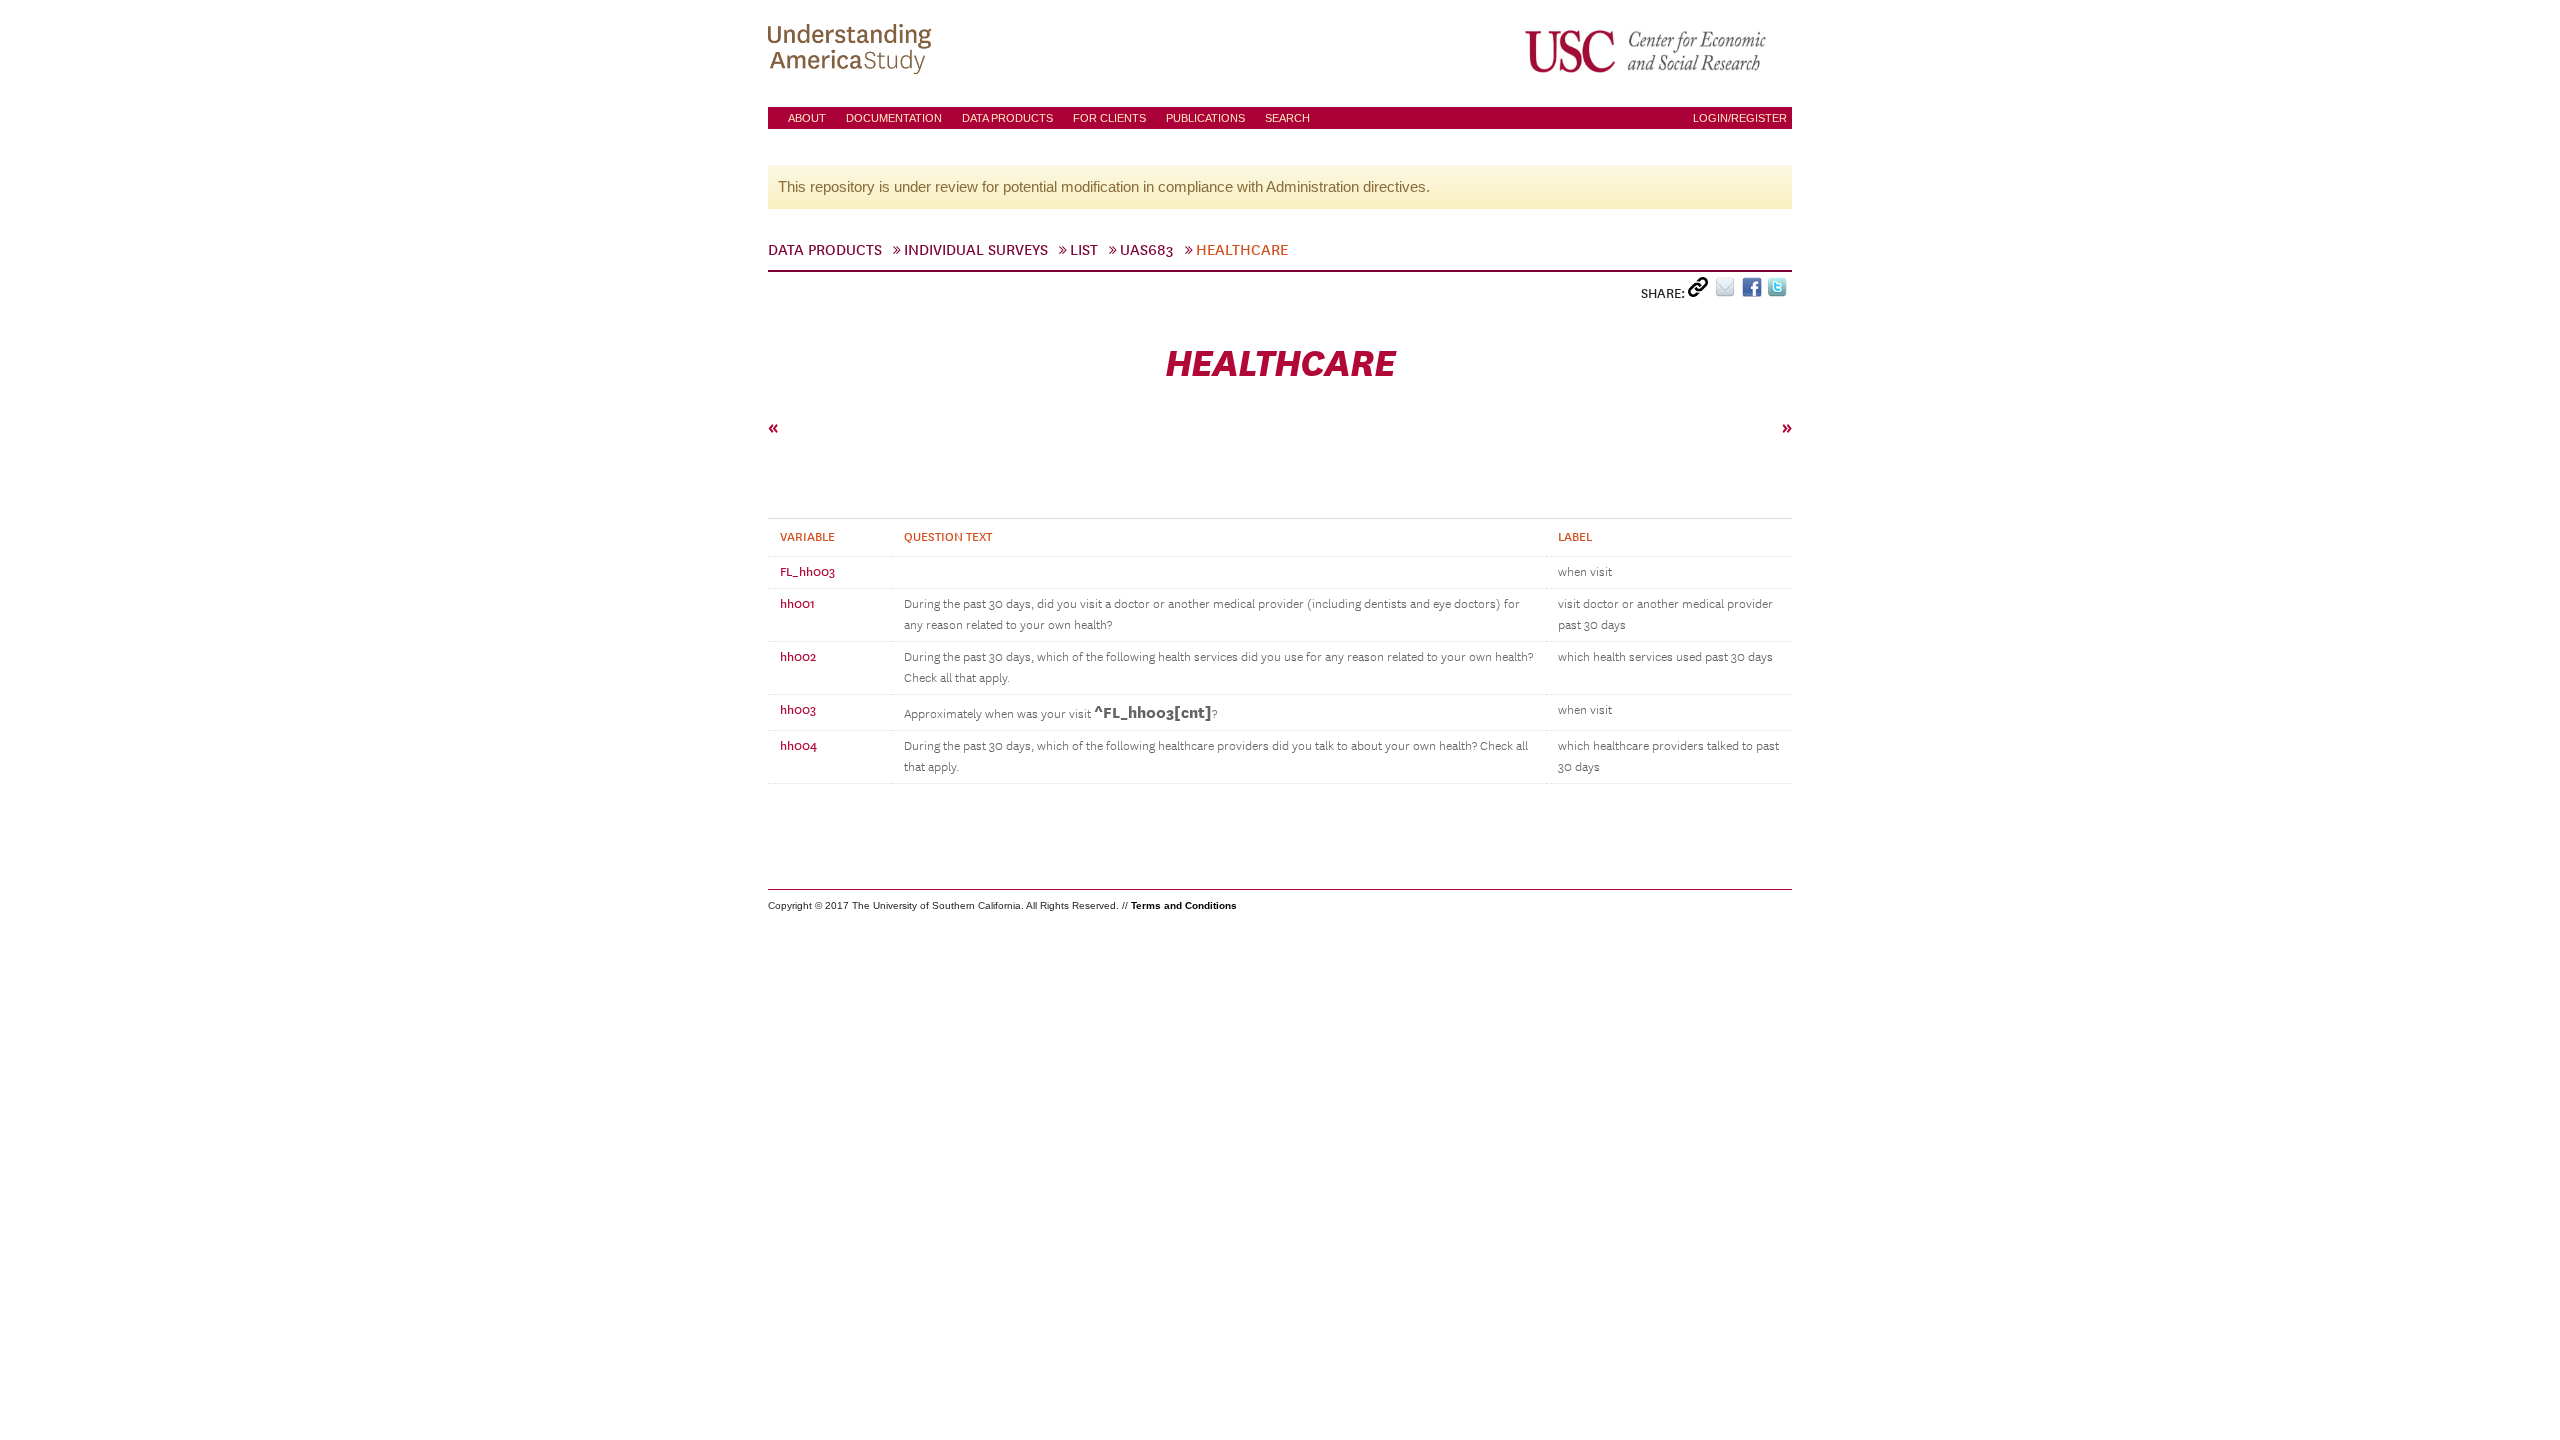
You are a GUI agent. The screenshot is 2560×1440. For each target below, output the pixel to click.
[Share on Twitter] (1779, 291)
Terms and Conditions (1184, 905)
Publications (1205, 118)
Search (1287, 118)
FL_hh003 (807, 572)
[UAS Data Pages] (853, 51)
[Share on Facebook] (1754, 291)
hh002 (798, 657)
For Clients (1109, 118)
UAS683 (1147, 250)
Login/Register (1740, 118)
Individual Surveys (976, 250)
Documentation (894, 118)
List (1084, 250)
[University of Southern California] (1647, 51)
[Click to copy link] (1701, 291)
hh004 (798, 746)
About (807, 118)
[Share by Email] (1728, 291)
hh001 (797, 604)
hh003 (798, 710)
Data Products (1007, 118)
